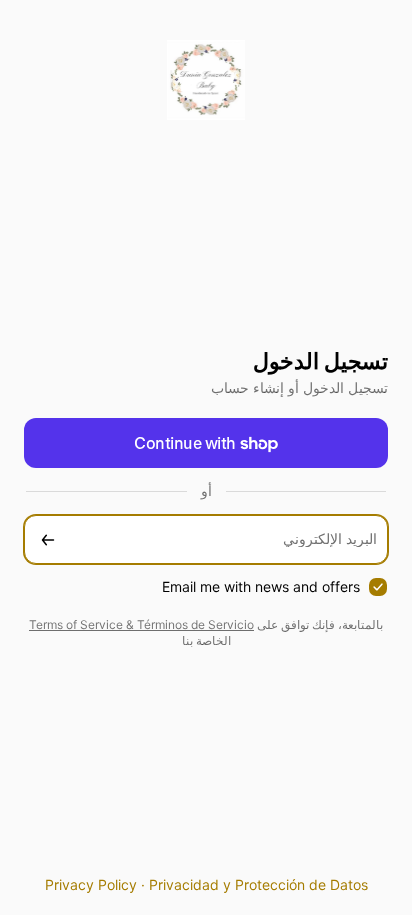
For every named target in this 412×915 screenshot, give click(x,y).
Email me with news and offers (261, 586)
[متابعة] (48, 539)
